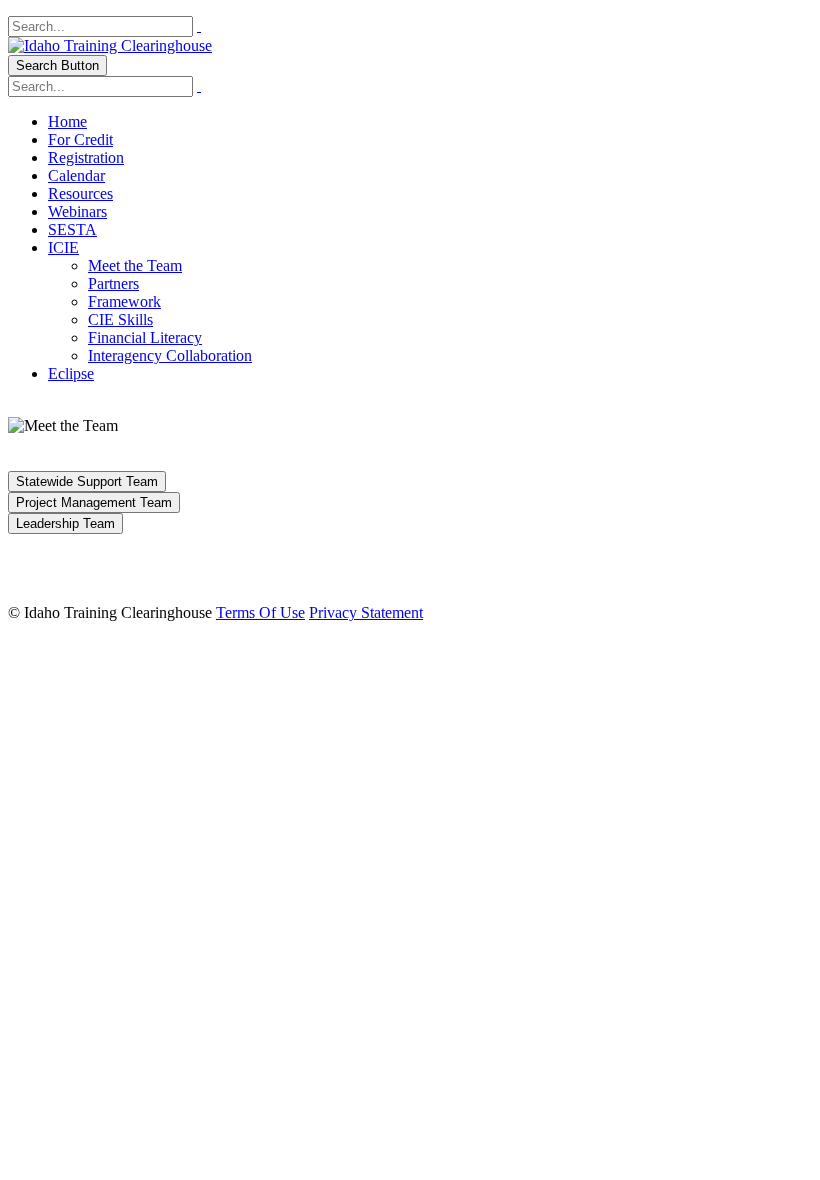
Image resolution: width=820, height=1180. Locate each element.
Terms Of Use (260, 612)
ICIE (63, 247)
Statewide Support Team (87, 481)
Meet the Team (135, 265)
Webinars (77, 211)
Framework (124, 301)
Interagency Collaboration (170, 355)
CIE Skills (120, 319)
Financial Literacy (145, 337)
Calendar (76, 175)
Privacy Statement (366, 612)
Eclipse (71, 373)
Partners (113, 283)
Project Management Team (94, 502)
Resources (80, 193)
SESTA (72, 229)
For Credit (80, 139)
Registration (86, 157)
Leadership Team (65, 523)
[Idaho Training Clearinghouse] (110, 45)
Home (67, 121)
